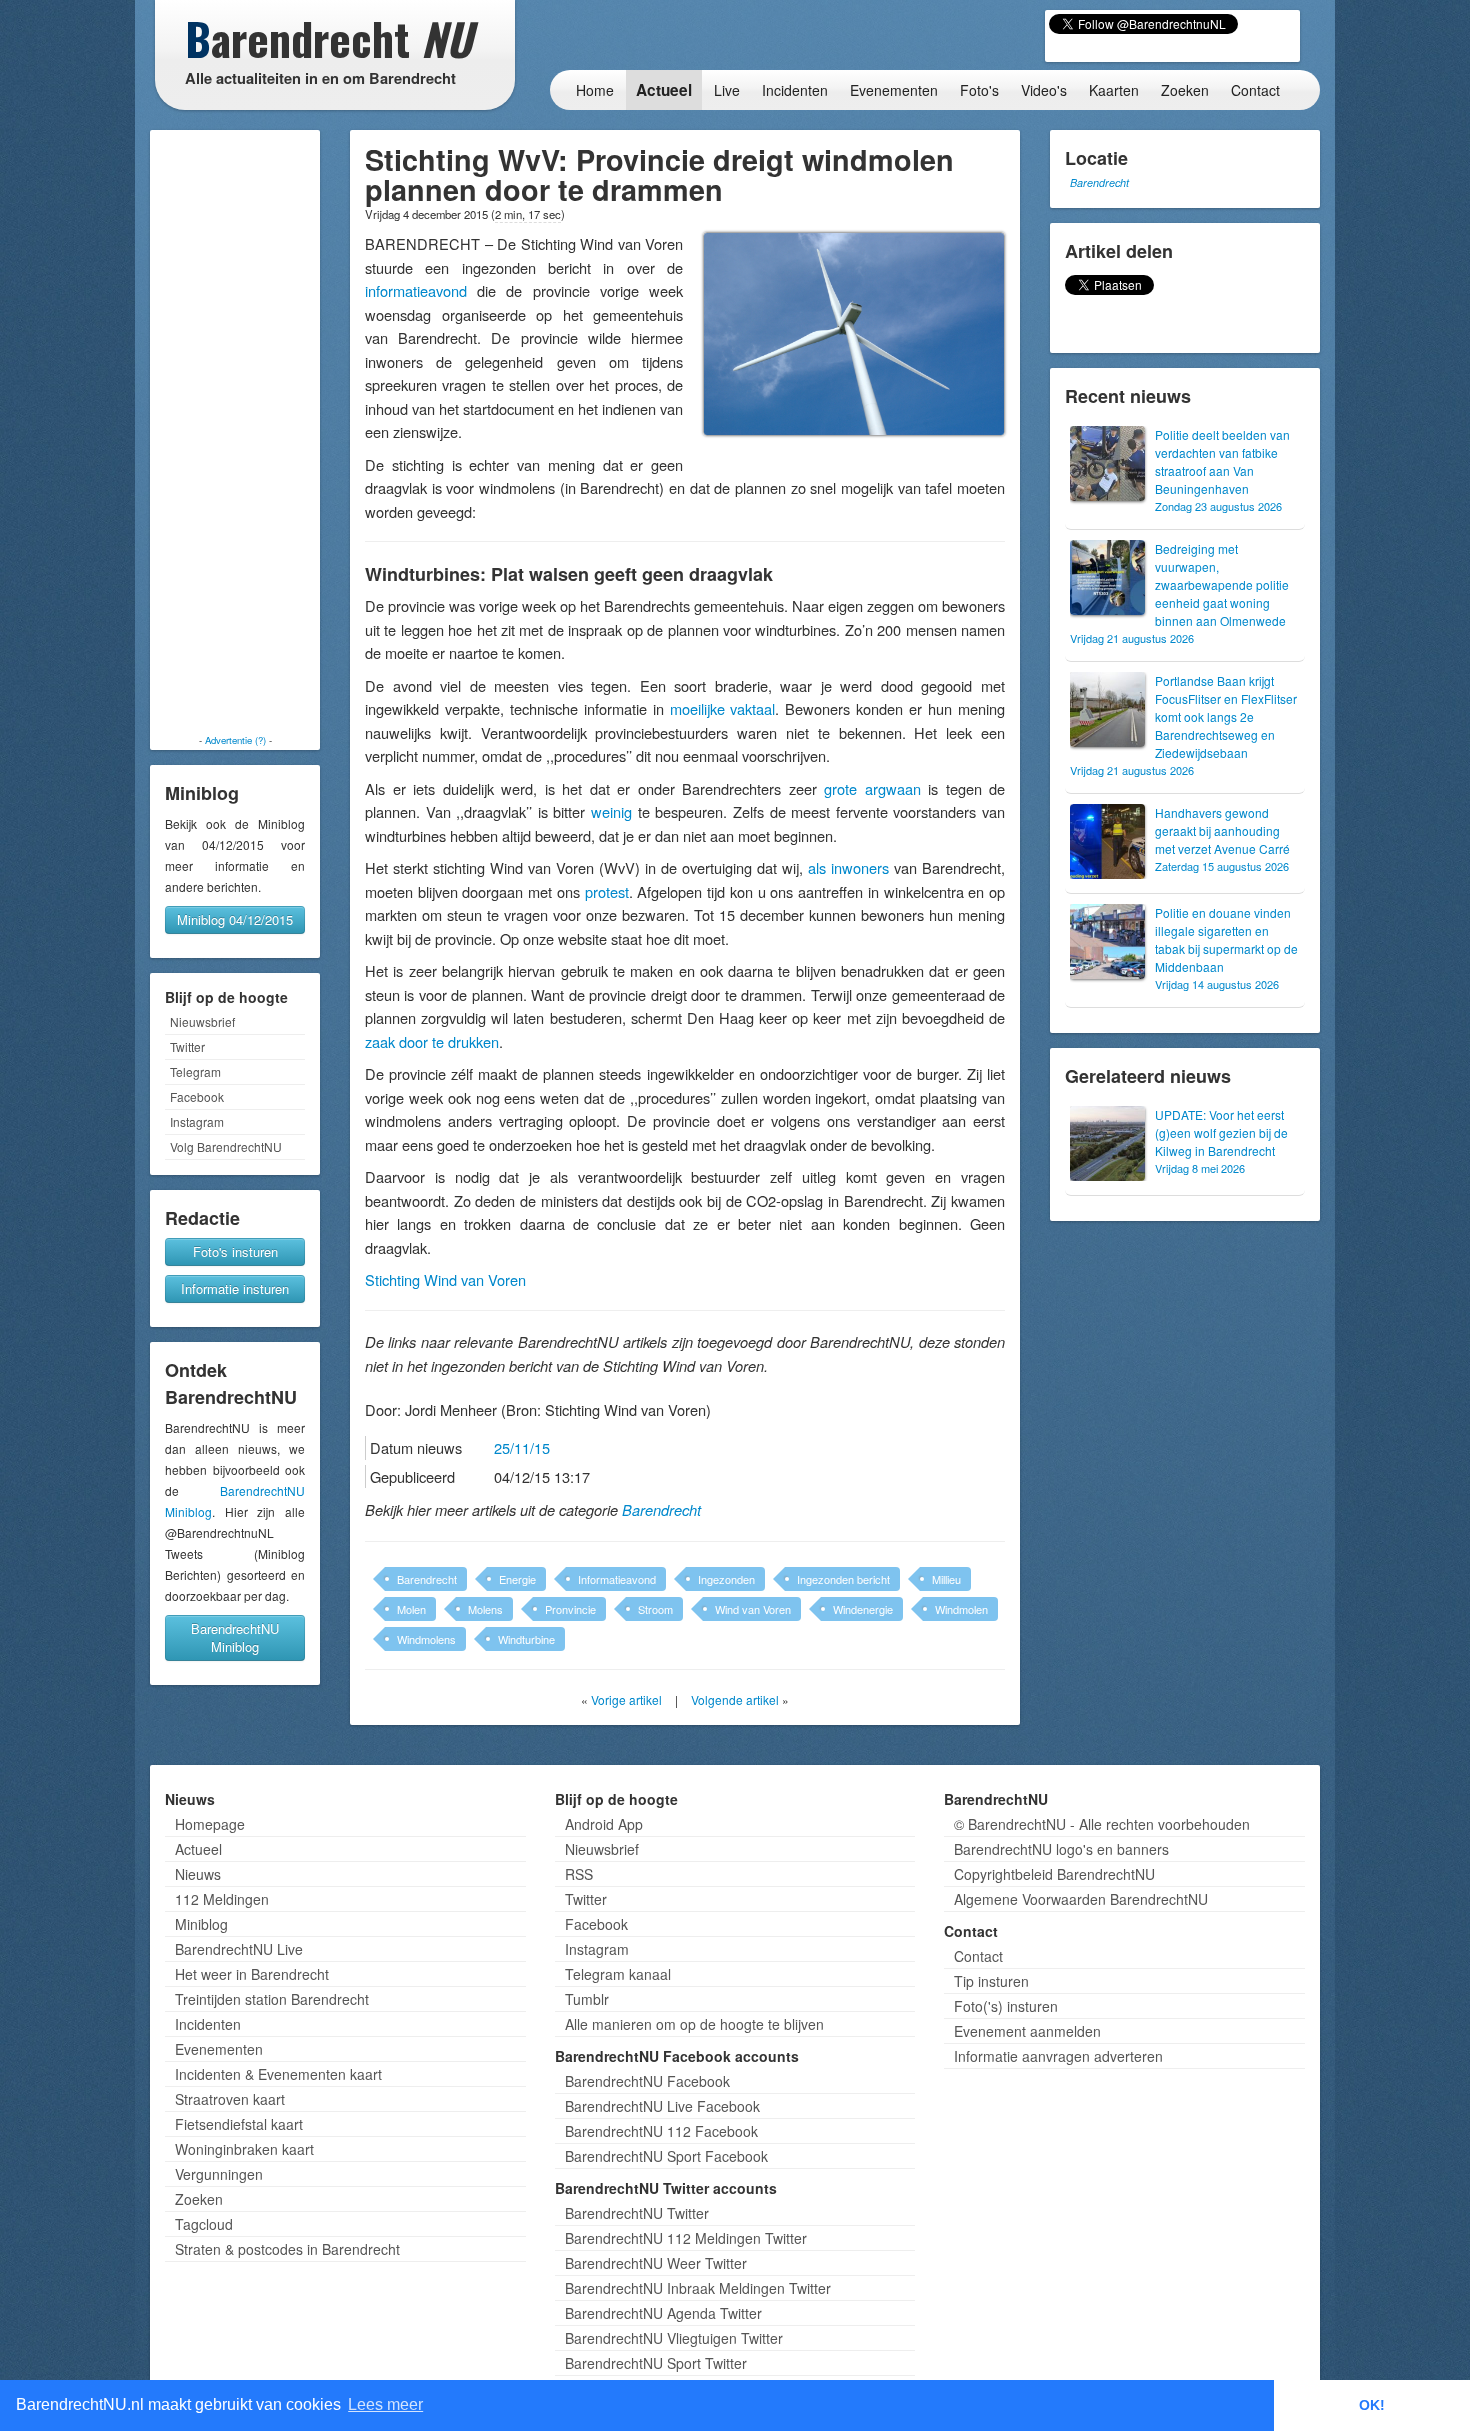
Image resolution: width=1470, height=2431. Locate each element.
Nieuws (198, 1874)
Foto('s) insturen (1006, 2006)
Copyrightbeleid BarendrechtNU (1054, 1874)
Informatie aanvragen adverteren (1058, 2056)
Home (595, 90)
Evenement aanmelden (1027, 2031)
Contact (1255, 90)
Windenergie (863, 1609)
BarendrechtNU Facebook (647, 2081)
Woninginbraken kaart (244, 2149)
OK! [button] (1372, 2405)
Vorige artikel (626, 1699)
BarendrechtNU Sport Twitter (656, 2363)
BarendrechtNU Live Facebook (662, 2106)
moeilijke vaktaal (723, 708)
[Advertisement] (235, 432)
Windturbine (526, 1639)
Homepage (210, 1824)
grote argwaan (872, 788)
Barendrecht (661, 1510)
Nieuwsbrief (202, 1021)
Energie (517, 1579)
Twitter (187, 1046)
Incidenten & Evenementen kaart (278, 2074)
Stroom (655, 1609)
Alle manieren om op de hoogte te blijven (694, 2024)
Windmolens (426, 1639)
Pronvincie (570, 1609)
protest (607, 891)
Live (727, 90)
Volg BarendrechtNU (226, 1146)
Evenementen (894, 90)
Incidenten (795, 90)
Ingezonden (726, 1579)
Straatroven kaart (230, 2099)
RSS (579, 1874)
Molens (485, 1609)
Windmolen (961, 1609)
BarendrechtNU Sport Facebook (666, 2156)
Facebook (197, 1096)
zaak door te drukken (432, 1041)
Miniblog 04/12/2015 (235, 919)
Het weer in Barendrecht (252, 1974)
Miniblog (201, 1924)
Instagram (197, 1121)
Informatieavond (617, 1579)
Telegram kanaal (618, 1974)
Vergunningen (219, 2174)
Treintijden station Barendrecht (272, 1999)
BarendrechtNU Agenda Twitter (663, 2313)
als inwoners (848, 867)
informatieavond (416, 290)
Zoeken (1185, 90)
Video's (1044, 90)
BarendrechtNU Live (239, 1949)
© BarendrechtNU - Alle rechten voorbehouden (1102, 1824)
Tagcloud (204, 2224)
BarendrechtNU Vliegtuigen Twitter (674, 2338)
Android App (604, 1824)
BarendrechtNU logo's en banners (1061, 1849)
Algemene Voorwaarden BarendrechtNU (1081, 1899)
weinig (611, 811)
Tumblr (587, 1999)
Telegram (195, 1071)
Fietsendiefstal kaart (239, 2124)
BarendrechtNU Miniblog (235, 1637)
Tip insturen (991, 1981)
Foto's (979, 90)
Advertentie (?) (235, 740)
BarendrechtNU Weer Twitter (656, 2263)
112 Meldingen (222, 1899)
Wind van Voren (753, 1609)
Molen (411, 1609)
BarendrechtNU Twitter (637, 2213)
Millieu (946, 1579)
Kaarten (1114, 90)
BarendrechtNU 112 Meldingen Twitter (686, 2238)
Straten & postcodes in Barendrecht (287, 2249)
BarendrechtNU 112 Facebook (661, 2131)
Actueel (664, 90)
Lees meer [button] (385, 2404)
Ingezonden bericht (843, 1579)
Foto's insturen (235, 1251)
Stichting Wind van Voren (445, 1279)
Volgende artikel (735, 1699)
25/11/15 (522, 1447)
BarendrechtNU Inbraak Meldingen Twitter (698, 2288)
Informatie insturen (235, 1288)
